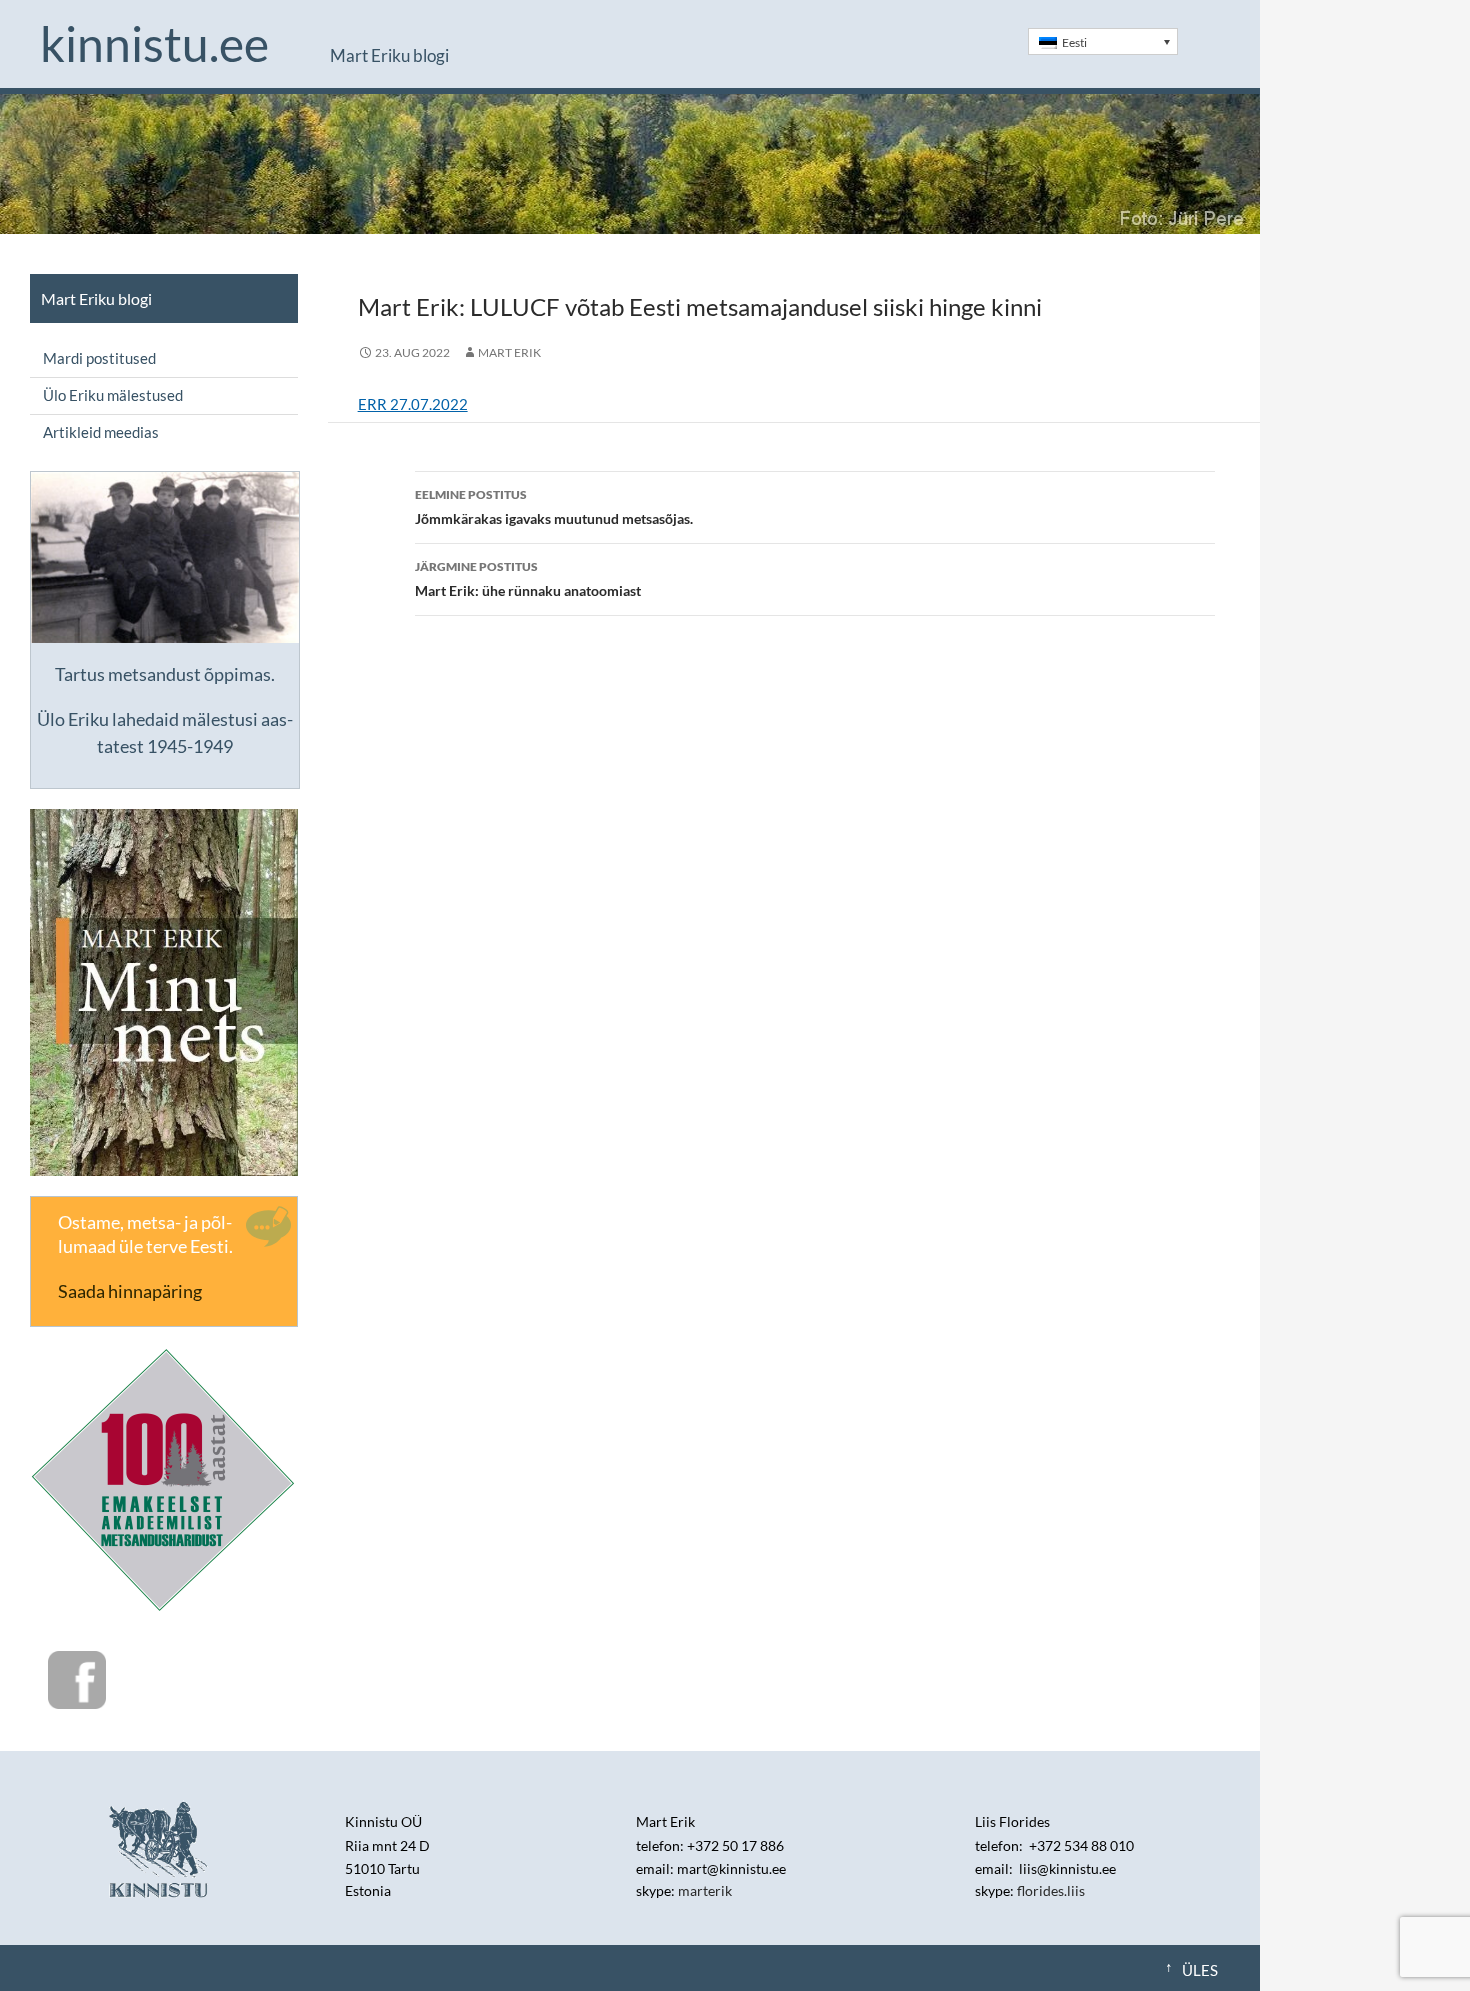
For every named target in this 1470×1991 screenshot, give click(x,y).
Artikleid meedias (101, 432)
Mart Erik (509, 352)
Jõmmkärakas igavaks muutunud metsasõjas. (554, 507)
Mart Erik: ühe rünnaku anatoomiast (528, 579)
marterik (705, 1890)
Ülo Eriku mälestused (113, 395)
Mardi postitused (99, 358)
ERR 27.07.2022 (413, 404)
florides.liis (1051, 1890)
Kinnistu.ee (154, 44)
